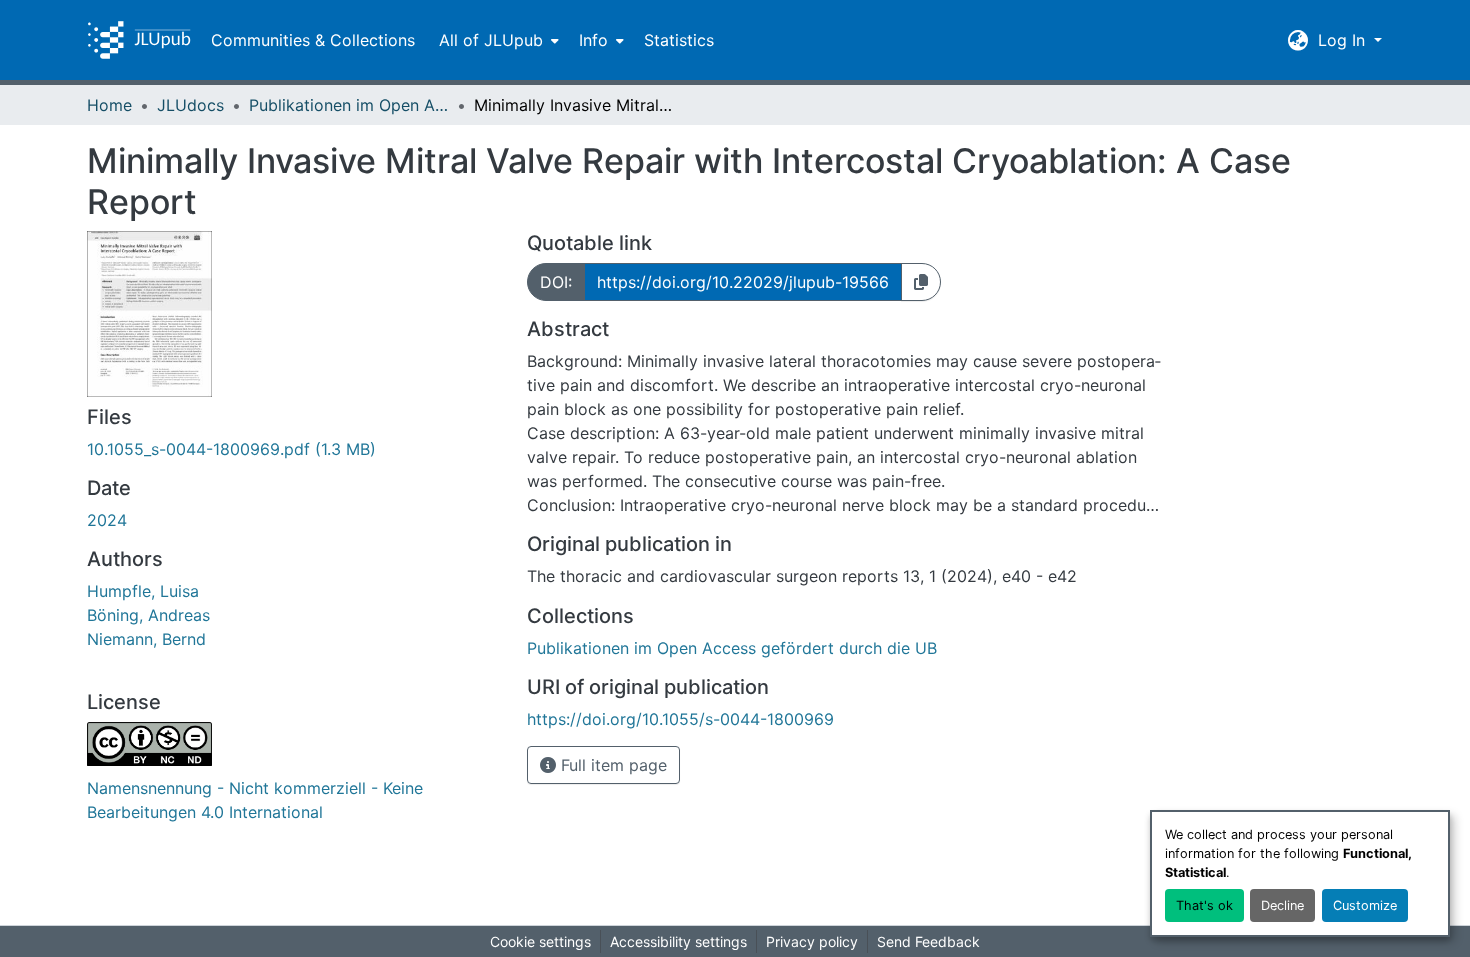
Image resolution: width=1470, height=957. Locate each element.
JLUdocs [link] (190, 105)
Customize (1365, 905)
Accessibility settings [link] (678, 941)
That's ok (1204, 905)
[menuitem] (497, 40)
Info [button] (593, 40)
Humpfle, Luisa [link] (143, 591)
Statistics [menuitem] (679, 40)
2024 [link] (107, 520)
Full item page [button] (611, 765)
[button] (139, 40)
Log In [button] (1344, 40)
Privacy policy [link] (812, 941)
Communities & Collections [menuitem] (313, 40)
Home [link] (109, 105)
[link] (295, 449)
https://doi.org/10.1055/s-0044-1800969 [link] (680, 719)
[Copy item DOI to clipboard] (921, 282)
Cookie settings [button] (540, 941)
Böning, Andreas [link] (148, 615)
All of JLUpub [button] (491, 40)
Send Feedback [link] (928, 941)
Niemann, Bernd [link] (146, 639)
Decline (1282, 905)
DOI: (556, 282)
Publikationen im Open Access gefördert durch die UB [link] (349, 105)
